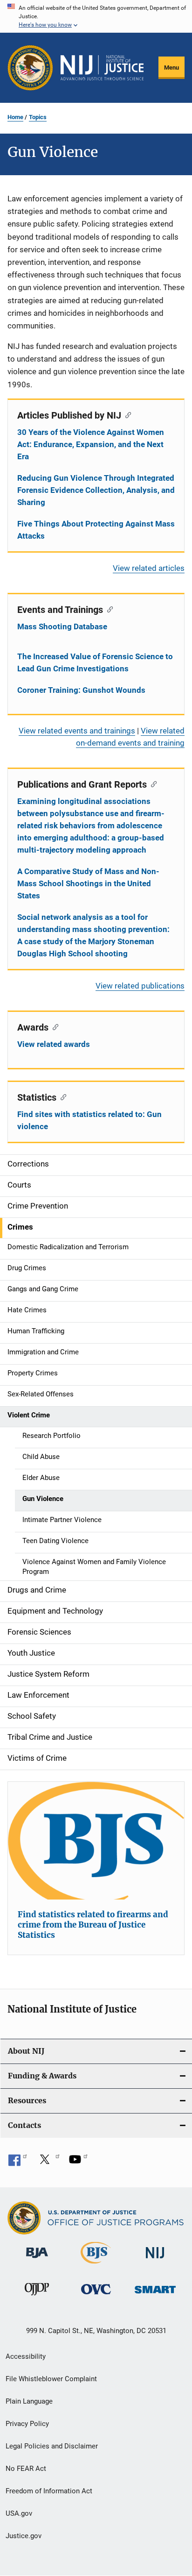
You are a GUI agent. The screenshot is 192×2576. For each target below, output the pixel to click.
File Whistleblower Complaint (51, 2379)
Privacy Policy (27, 2424)
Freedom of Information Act (49, 2491)
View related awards (54, 1044)
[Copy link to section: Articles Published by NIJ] (126, 414)
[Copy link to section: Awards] (53, 1026)
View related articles (149, 568)
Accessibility (26, 2356)
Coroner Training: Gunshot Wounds (81, 690)
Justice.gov (24, 2536)
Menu (171, 68)
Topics (38, 117)
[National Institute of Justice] (155, 2260)
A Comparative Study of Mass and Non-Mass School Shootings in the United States (88, 883)
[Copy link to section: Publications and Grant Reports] (152, 783)
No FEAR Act (26, 2469)
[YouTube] (78, 2163)
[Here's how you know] (96, 16)
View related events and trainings (77, 731)
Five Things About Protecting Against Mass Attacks (96, 530)
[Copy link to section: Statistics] (61, 1096)
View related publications (140, 986)
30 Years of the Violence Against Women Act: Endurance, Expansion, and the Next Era (91, 444)
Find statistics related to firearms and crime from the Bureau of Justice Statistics (93, 1925)
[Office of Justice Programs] (30, 68)
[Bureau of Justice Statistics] (96, 2265)
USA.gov (19, 2513)
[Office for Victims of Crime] (96, 2296)
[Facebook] (18, 2163)
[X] (48, 2163)
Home (15, 117)
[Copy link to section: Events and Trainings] (108, 609)
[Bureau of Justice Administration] (37, 2260)
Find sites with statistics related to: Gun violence (89, 1120)
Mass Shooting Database (62, 626)
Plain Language (29, 2401)
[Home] (102, 68)
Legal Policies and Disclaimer (52, 2446)
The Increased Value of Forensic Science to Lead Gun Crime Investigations (95, 662)
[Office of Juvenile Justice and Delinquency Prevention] (37, 2297)
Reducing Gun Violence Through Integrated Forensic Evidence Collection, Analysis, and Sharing (96, 490)
